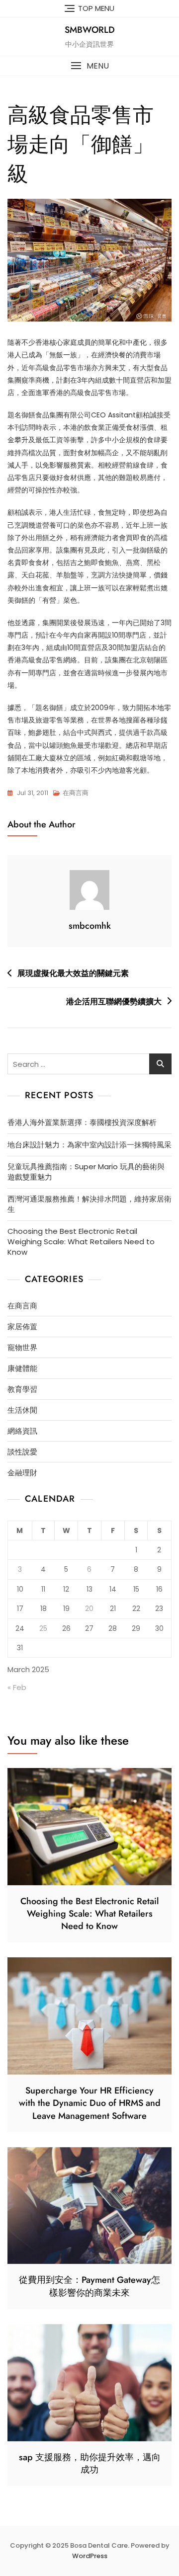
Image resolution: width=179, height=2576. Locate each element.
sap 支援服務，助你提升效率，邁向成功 (90, 2463)
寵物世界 (22, 1347)
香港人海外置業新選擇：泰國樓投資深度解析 (82, 1122)
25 (43, 1628)
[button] (89, 66)
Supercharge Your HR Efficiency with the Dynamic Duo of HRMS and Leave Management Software (90, 2103)
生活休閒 (22, 1410)
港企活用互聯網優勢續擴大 (114, 1002)
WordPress (90, 2556)
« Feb (17, 1687)
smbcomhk (90, 926)
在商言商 (76, 793)
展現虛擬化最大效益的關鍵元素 (73, 973)
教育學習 (22, 1389)
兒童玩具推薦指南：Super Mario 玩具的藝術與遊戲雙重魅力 (86, 1172)
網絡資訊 (22, 1431)
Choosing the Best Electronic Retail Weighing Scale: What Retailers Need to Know (81, 1242)
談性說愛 (22, 1452)
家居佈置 (22, 1327)
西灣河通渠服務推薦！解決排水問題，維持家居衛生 (89, 1204)
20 (89, 1609)
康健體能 (22, 1368)
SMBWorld (90, 30)
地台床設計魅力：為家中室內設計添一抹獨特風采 (89, 1145)
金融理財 (22, 1473)
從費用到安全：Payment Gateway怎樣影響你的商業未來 (89, 2286)
